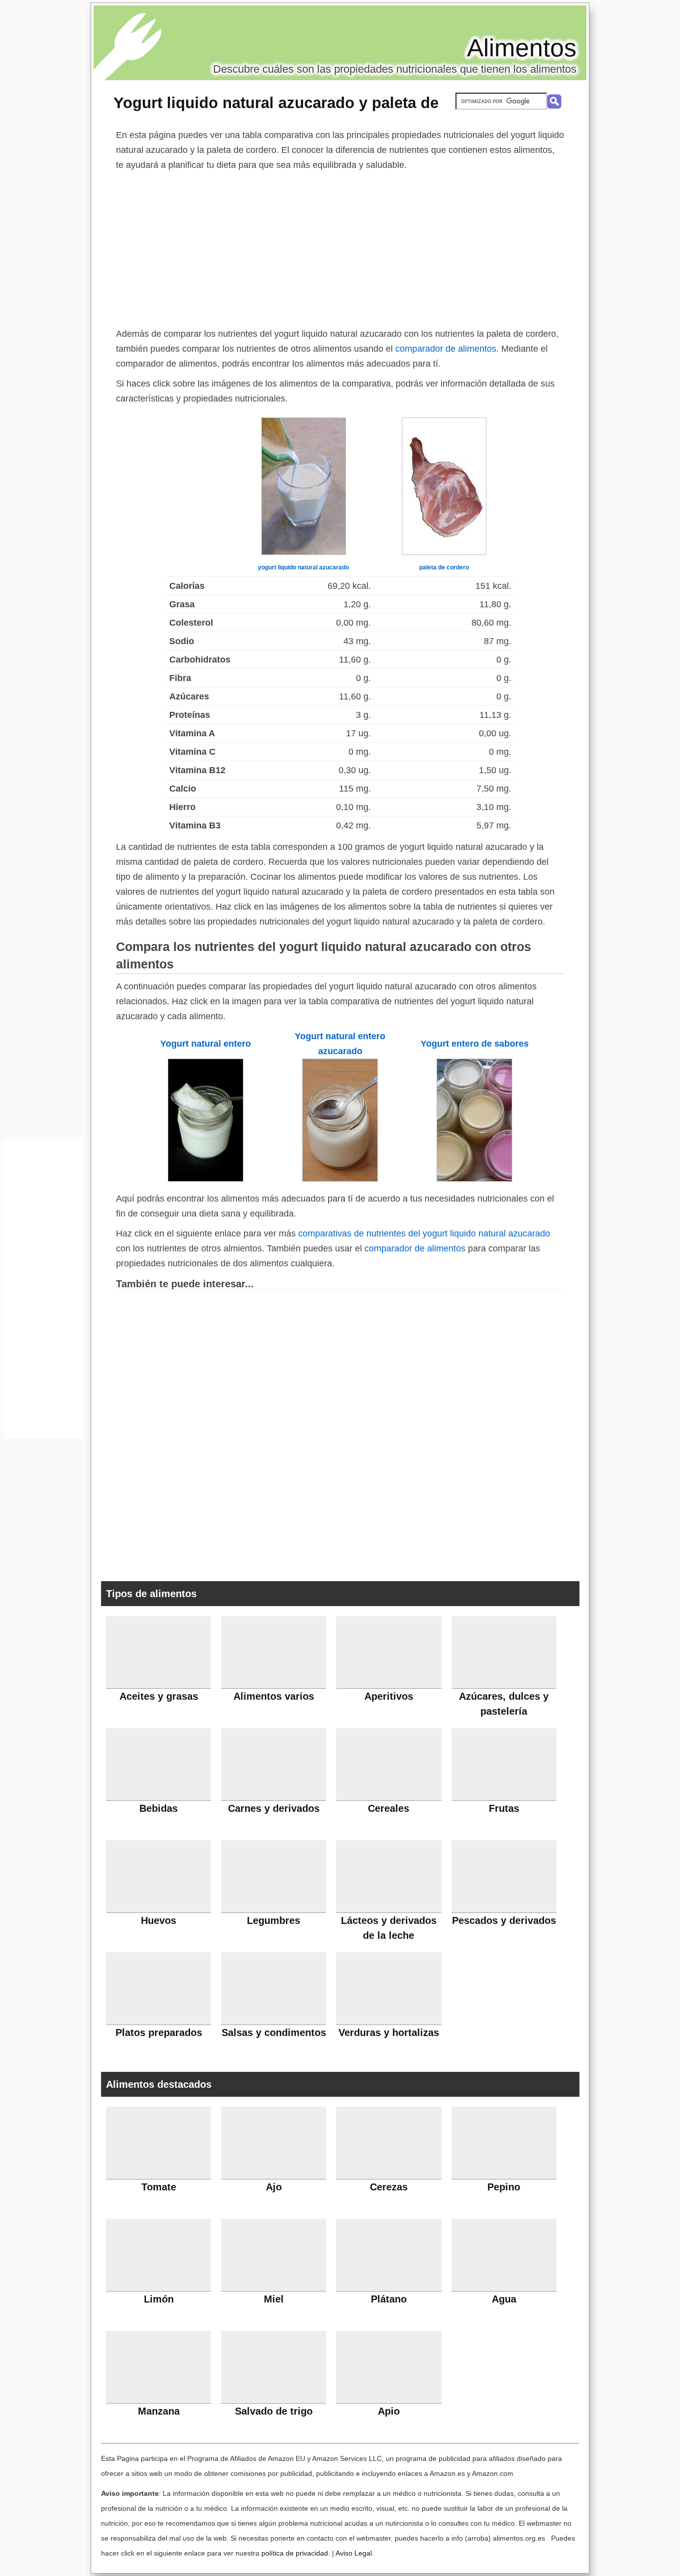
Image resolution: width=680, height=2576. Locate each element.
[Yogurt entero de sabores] (474, 1179)
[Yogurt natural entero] (206, 1179)
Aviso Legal (354, 2553)
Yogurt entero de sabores (475, 1044)
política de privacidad (295, 2553)
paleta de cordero (444, 567)
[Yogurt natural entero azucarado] (340, 1179)
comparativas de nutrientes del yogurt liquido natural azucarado (424, 1233)
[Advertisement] (340, 247)
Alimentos (522, 48)
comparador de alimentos (446, 349)
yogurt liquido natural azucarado (303, 567)
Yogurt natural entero (206, 1044)
